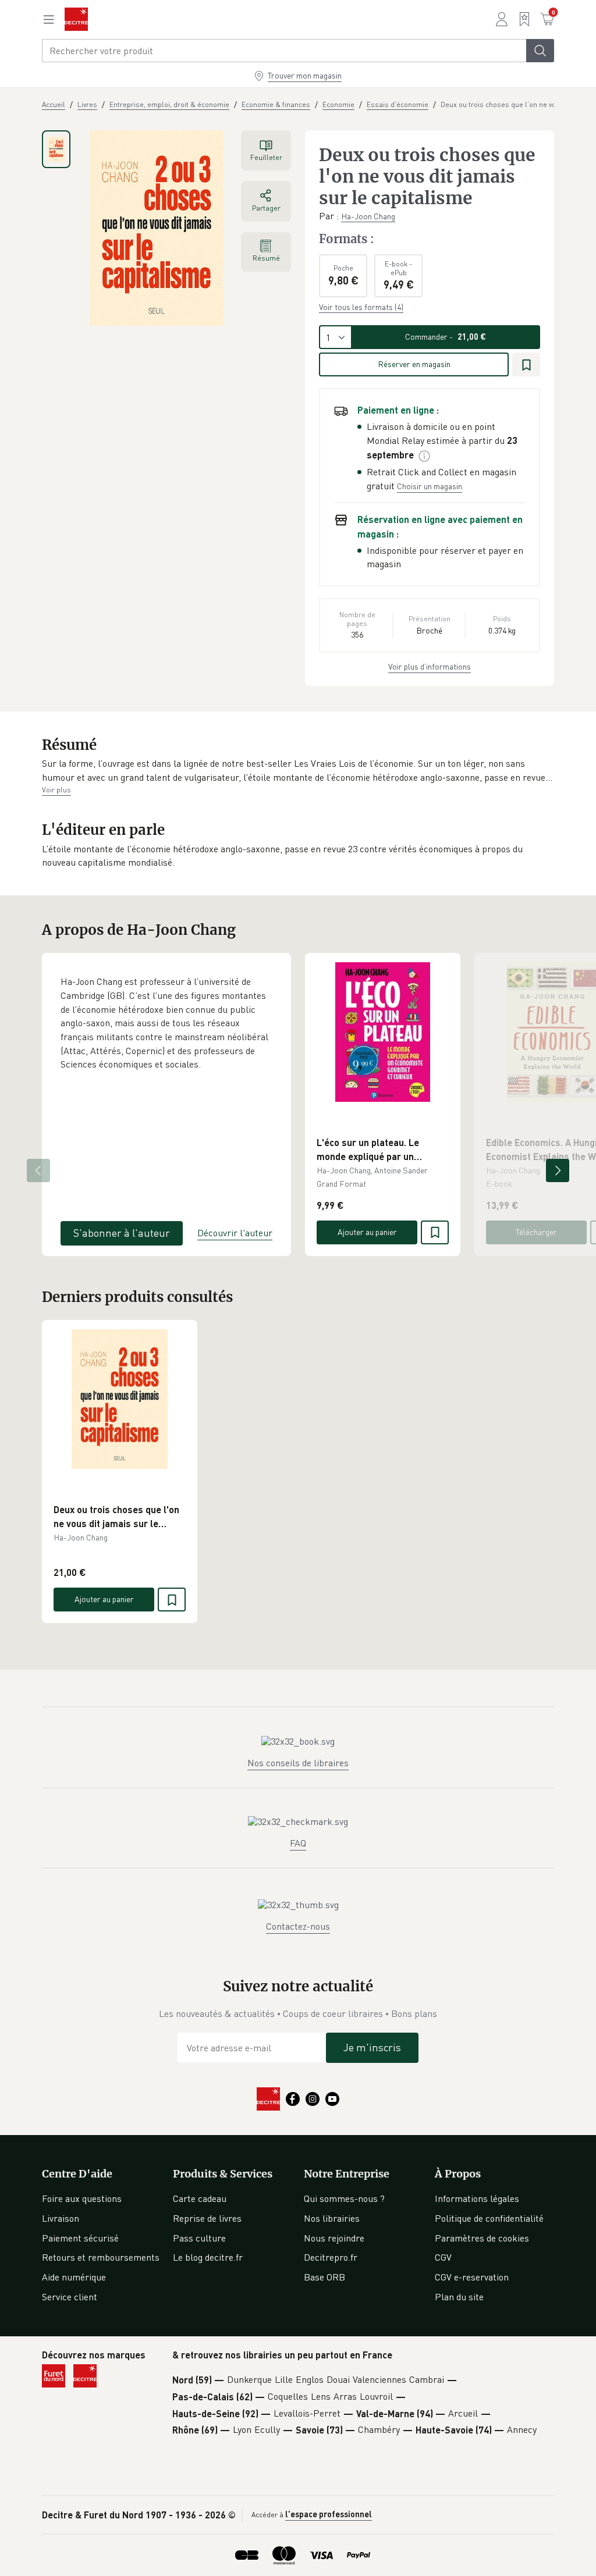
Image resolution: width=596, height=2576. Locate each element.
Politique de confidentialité (489, 2218)
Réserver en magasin (414, 364)
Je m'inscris (372, 2047)
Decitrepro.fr (331, 2257)
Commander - (446, 337)
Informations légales (477, 2198)
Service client (70, 2297)
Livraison (61, 2218)
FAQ (298, 1843)
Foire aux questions (82, 2198)
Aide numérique (74, 2277)
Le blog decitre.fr (208, 2257)
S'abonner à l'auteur (122, 1233)
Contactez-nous (298, 1926)
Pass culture (199, 2238)
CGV (443, 2257)
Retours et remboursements (101, 2257)
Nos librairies (332, 2218)
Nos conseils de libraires (298, 1763)
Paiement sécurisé (80, 2238)
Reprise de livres (207, 2218)
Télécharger (536, 1232)
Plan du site (459, 2297)
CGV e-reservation (472, 2277)
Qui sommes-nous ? (344, 2198)
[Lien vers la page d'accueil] (76, 19)
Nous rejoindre (334, 2238)
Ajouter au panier (367, 1232)
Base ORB (324, 2277)
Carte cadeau (200, 2198)
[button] (298, 771)
